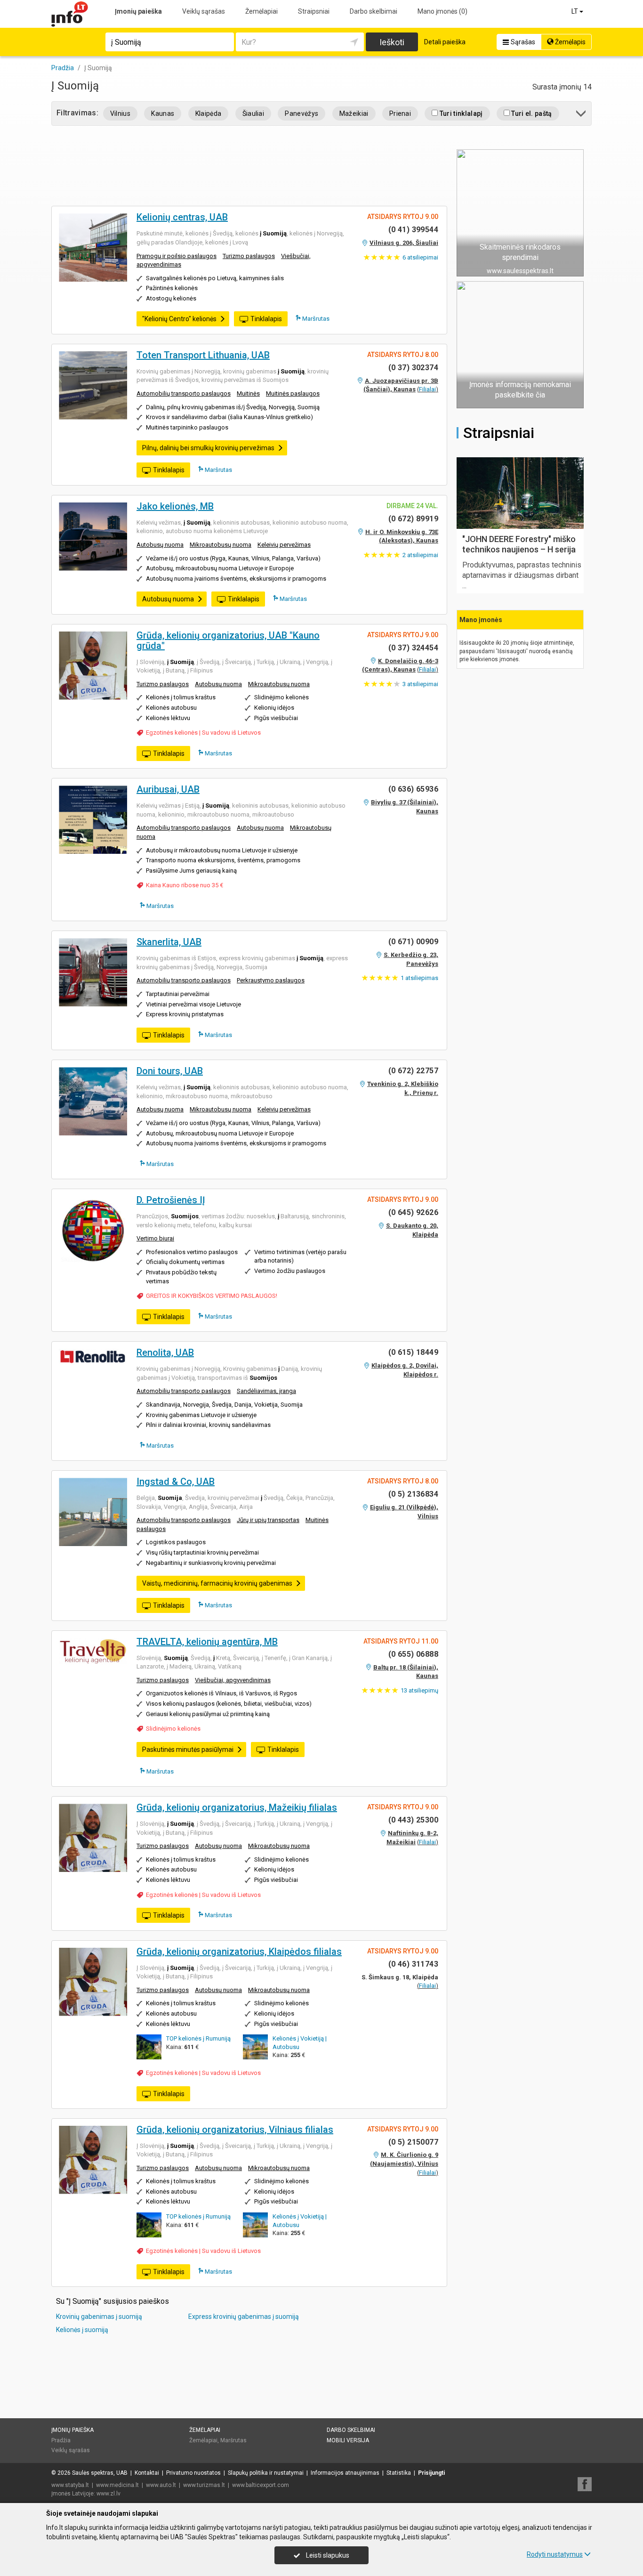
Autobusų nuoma (160, 545)
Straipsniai (314, 11)
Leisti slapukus (327, 2555)
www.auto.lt (161, 2485)
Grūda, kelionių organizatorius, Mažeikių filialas (237, 1807)
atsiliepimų (419, 1690)
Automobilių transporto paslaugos (184, 393)
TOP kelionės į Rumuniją (198, 2038)
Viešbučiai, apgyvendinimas (233, 1680)
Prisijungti (431, 2473)
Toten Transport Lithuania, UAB (203, 355)
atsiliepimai (420, 257)
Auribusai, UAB (168, 789)
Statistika (399, 2473)
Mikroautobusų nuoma (221, 545)
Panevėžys (301, 113)
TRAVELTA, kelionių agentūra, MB (207, 1642)
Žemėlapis (570, 42)
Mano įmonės (442, 11)
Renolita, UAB (165, 1353)
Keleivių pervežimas (284, 545)
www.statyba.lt (70, 2485)
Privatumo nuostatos (193, 2473)
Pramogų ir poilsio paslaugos (177, 256)
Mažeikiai (354, 113)
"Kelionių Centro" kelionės (179, 319)
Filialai (427, 389)
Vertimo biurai (155, 1238)
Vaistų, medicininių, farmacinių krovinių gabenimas (217, 1583)
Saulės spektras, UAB (100, 2473)
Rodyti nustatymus (555, 2554)
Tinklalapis (266, 319)
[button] (582, 115)
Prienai (400, 113)
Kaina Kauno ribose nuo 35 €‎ (185, 885)
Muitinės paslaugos (293, 393)
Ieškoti (392, 42)
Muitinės (248, 393)
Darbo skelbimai (374, 11)
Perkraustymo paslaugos (271, 980)
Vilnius (120, 113)
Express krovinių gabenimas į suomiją (244, 2317)
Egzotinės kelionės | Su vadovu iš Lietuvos (203, 733)
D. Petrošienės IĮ (171, 1200)
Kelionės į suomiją (82, 2330)
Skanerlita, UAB (169, 942)
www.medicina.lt (117, 2485)
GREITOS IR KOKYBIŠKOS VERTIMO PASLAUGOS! (212, 1296)
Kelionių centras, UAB (182, 217)
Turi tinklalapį (460, 113)
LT (575, 11)
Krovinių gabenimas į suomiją (99, 2317)
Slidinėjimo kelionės (173, 1729)
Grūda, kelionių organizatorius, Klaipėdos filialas (239, 1952)
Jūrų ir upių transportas (268, 1520)
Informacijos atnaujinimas (345, 2473)
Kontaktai (147, 2473)
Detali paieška (445, 42)
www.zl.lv (109, 2494)
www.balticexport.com (261, 2485)
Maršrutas (315, 319)
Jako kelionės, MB (175, 506)
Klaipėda (209, 113)
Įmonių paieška (138, 11)
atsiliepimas (419, 978)
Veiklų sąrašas (204, 11)
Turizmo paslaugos (249, 256)
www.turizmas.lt (204, 2485)
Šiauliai (253, 113)
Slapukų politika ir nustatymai (266, 2473)
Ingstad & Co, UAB (176, 1482)
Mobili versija (348, 2440)
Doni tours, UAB (170, 1071)
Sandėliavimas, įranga (266, 1391)
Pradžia (61, 2440)
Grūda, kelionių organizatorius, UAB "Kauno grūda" (228, 640)
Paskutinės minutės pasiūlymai (188, 1750)
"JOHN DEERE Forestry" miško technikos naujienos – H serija (519, 544)
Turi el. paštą (531, 113)
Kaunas (163, 113)
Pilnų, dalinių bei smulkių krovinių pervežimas (208, 448)
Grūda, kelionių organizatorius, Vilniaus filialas (235, 2130)
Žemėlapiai (261, 11)
